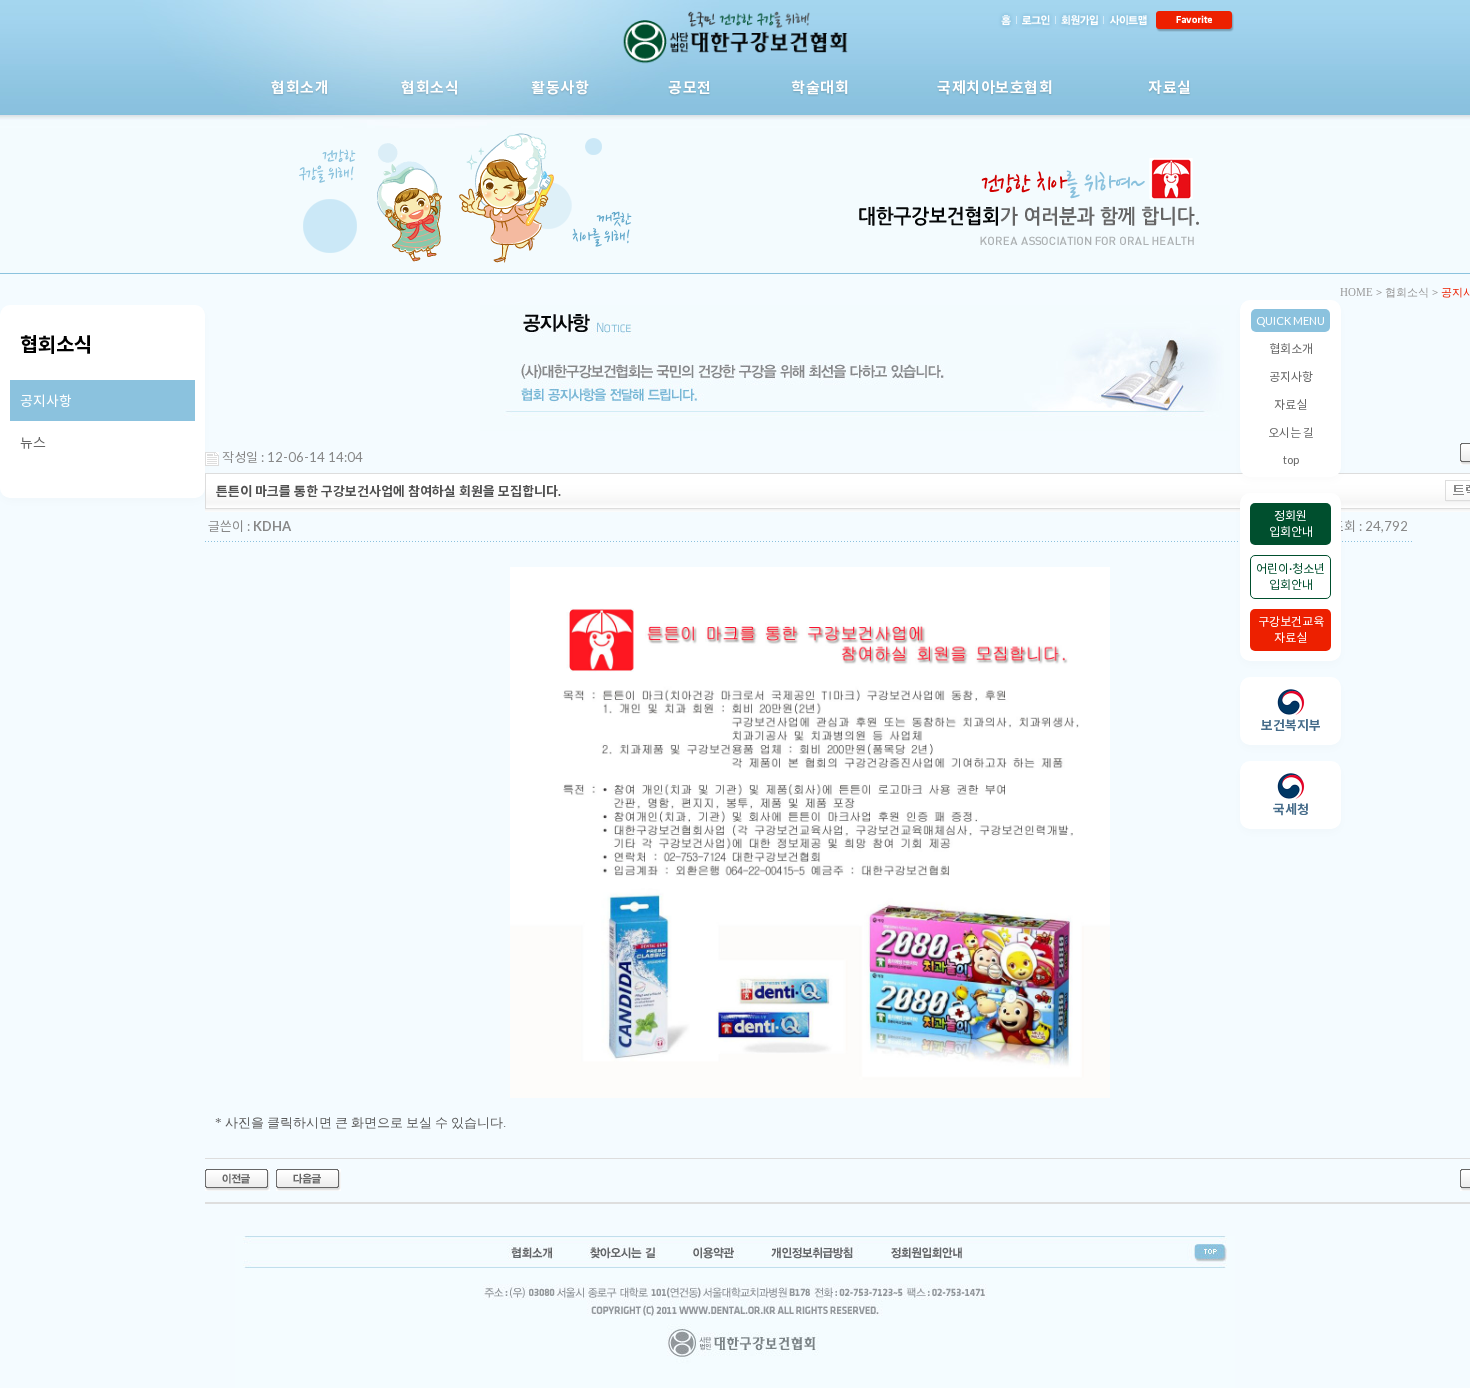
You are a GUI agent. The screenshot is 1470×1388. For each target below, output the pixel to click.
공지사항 (1291, 376)
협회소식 (430, 87)
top (1291, 459)
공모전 (690, 87)
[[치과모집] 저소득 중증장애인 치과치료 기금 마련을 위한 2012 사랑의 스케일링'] (308, 1178)
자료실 (1170, 87)
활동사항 (560, 87)
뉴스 (33, 442)
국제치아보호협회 (995, 87)
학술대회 (820, 87)
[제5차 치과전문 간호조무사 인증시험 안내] (237, 1178)
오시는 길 (1291, 432)
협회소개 (300, 87)
